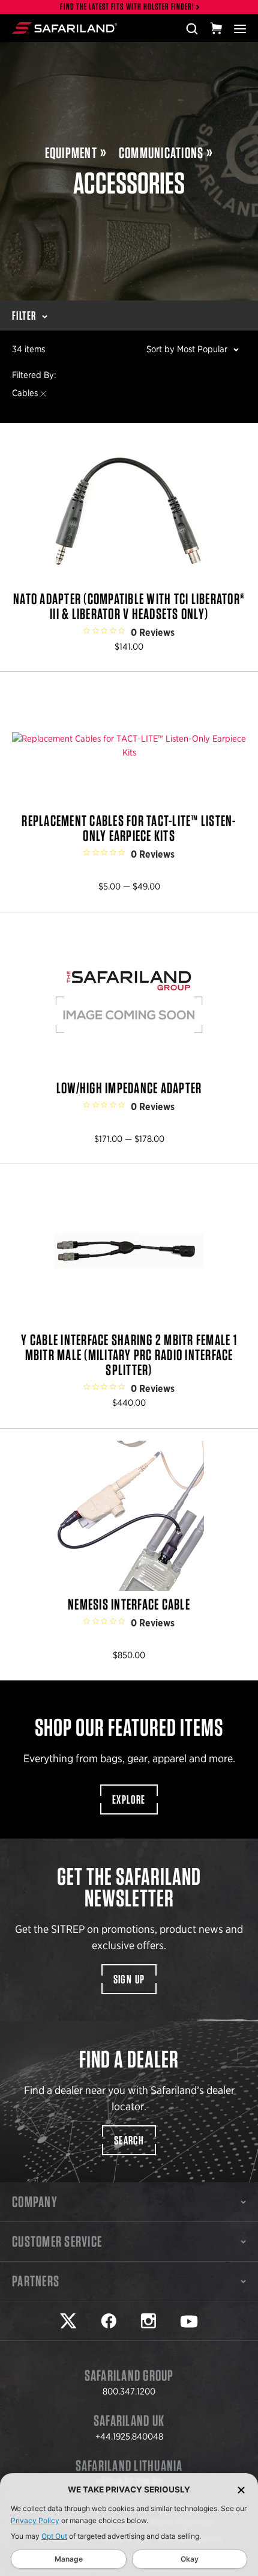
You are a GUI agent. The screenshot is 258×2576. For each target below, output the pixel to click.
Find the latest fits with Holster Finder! (127, 7)
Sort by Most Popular (187, 349)
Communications (161, 153)
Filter (24, 316)
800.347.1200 (129, 2391)
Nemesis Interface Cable (129, 1555)
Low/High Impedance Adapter (129, 1038)
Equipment (71, 153)
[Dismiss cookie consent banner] (241, 2490)
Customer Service (57, 2241)
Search (129, 2140)
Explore (129, 1799)
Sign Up (129, 1979)
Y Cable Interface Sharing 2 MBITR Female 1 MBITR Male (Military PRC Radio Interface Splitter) (129, 1296)
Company (35, 2202)
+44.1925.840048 (129, 2437)
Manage (69, 2559)
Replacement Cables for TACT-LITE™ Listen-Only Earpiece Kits (129, 792)
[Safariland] (64, 28)
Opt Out (54, 2536)
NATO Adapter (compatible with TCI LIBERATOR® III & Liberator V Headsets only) (129, 548)
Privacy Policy (35, 2520)
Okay (190, 2559)
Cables (25, 393)
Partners (36, 2281)
